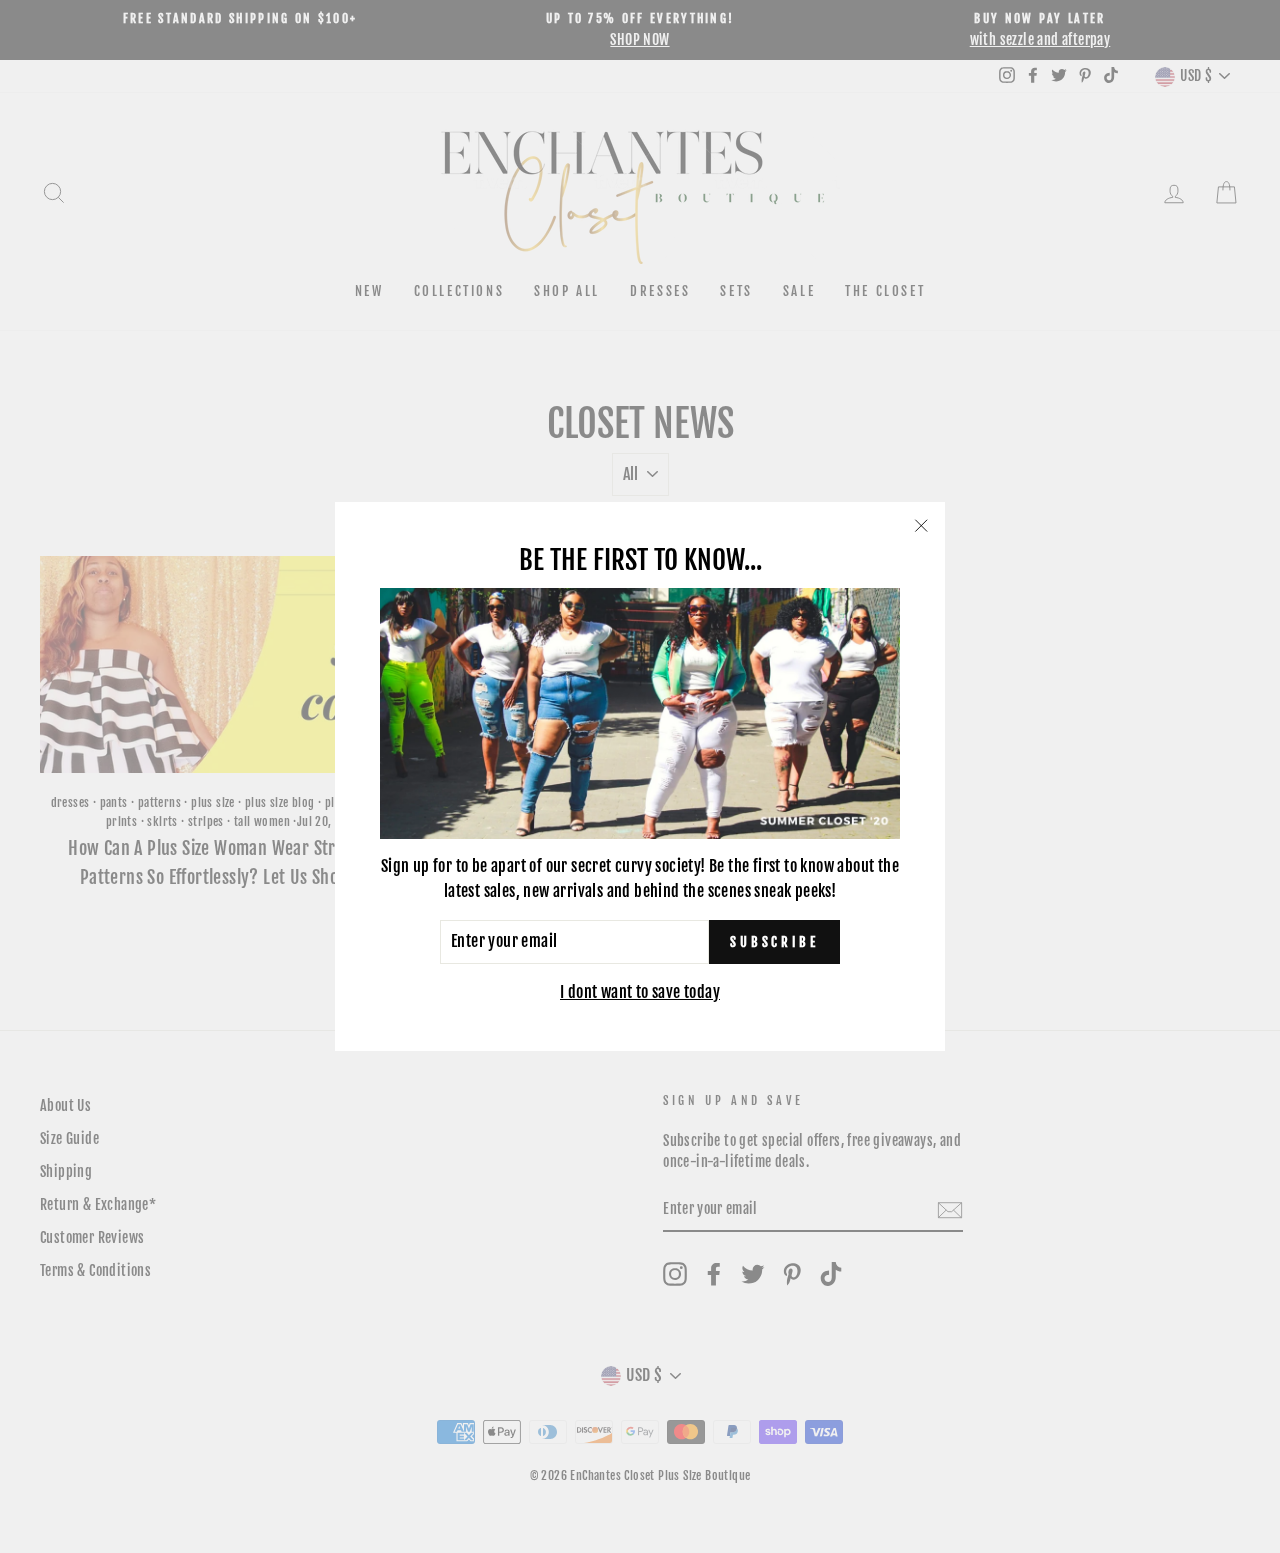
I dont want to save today (640, 992)
